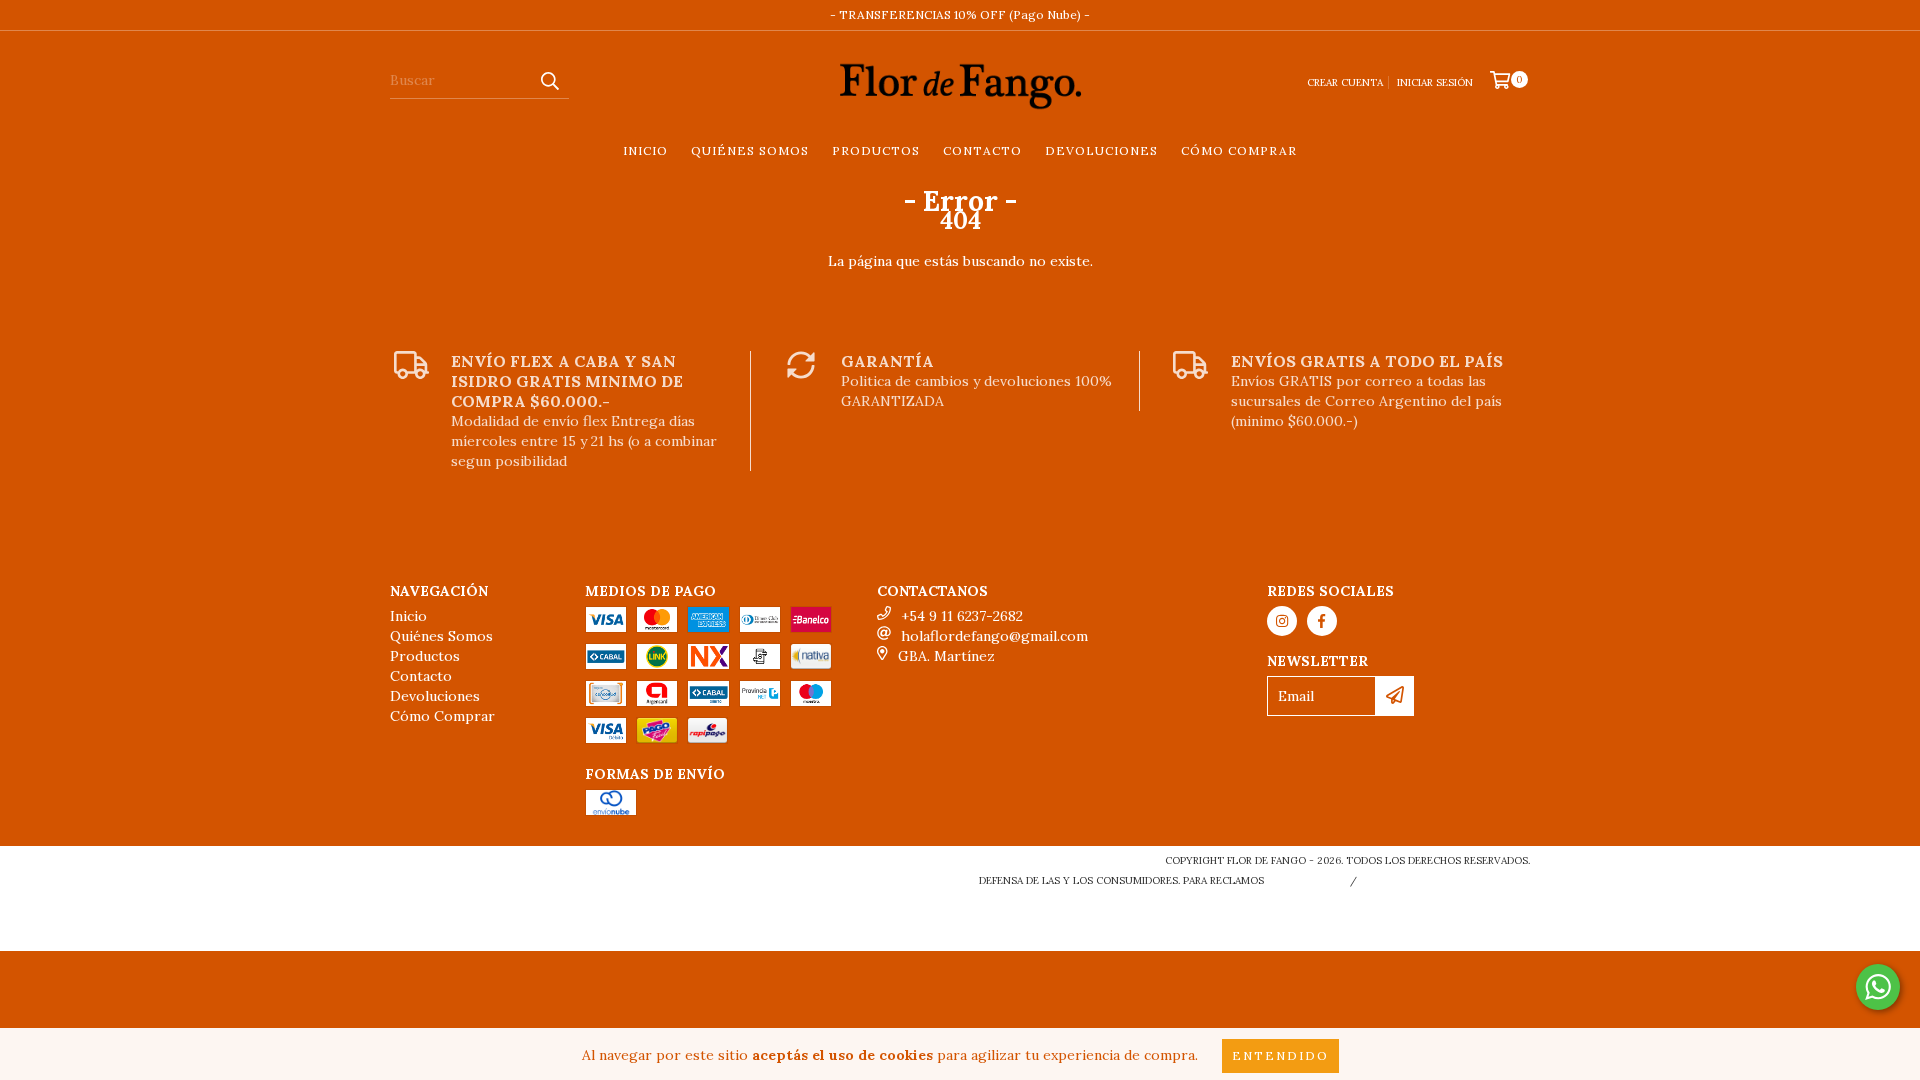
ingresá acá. (1304, 880)
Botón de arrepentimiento (1447, 880)
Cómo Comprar (1239, 150)
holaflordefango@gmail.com (994, 636)
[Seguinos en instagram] (1282, 621)
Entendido (1280, 1055)
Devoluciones (1101, 150)
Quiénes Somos (750, 150)
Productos (876, 150)
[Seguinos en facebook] (1322, 621)
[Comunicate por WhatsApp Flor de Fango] (1878, 987)
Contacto (982, 150)
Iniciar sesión (1435, 82)
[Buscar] (549, 81)
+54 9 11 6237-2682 (962, 616)
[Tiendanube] (477, 866)
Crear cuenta (1345, 82)
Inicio (645, 150)
